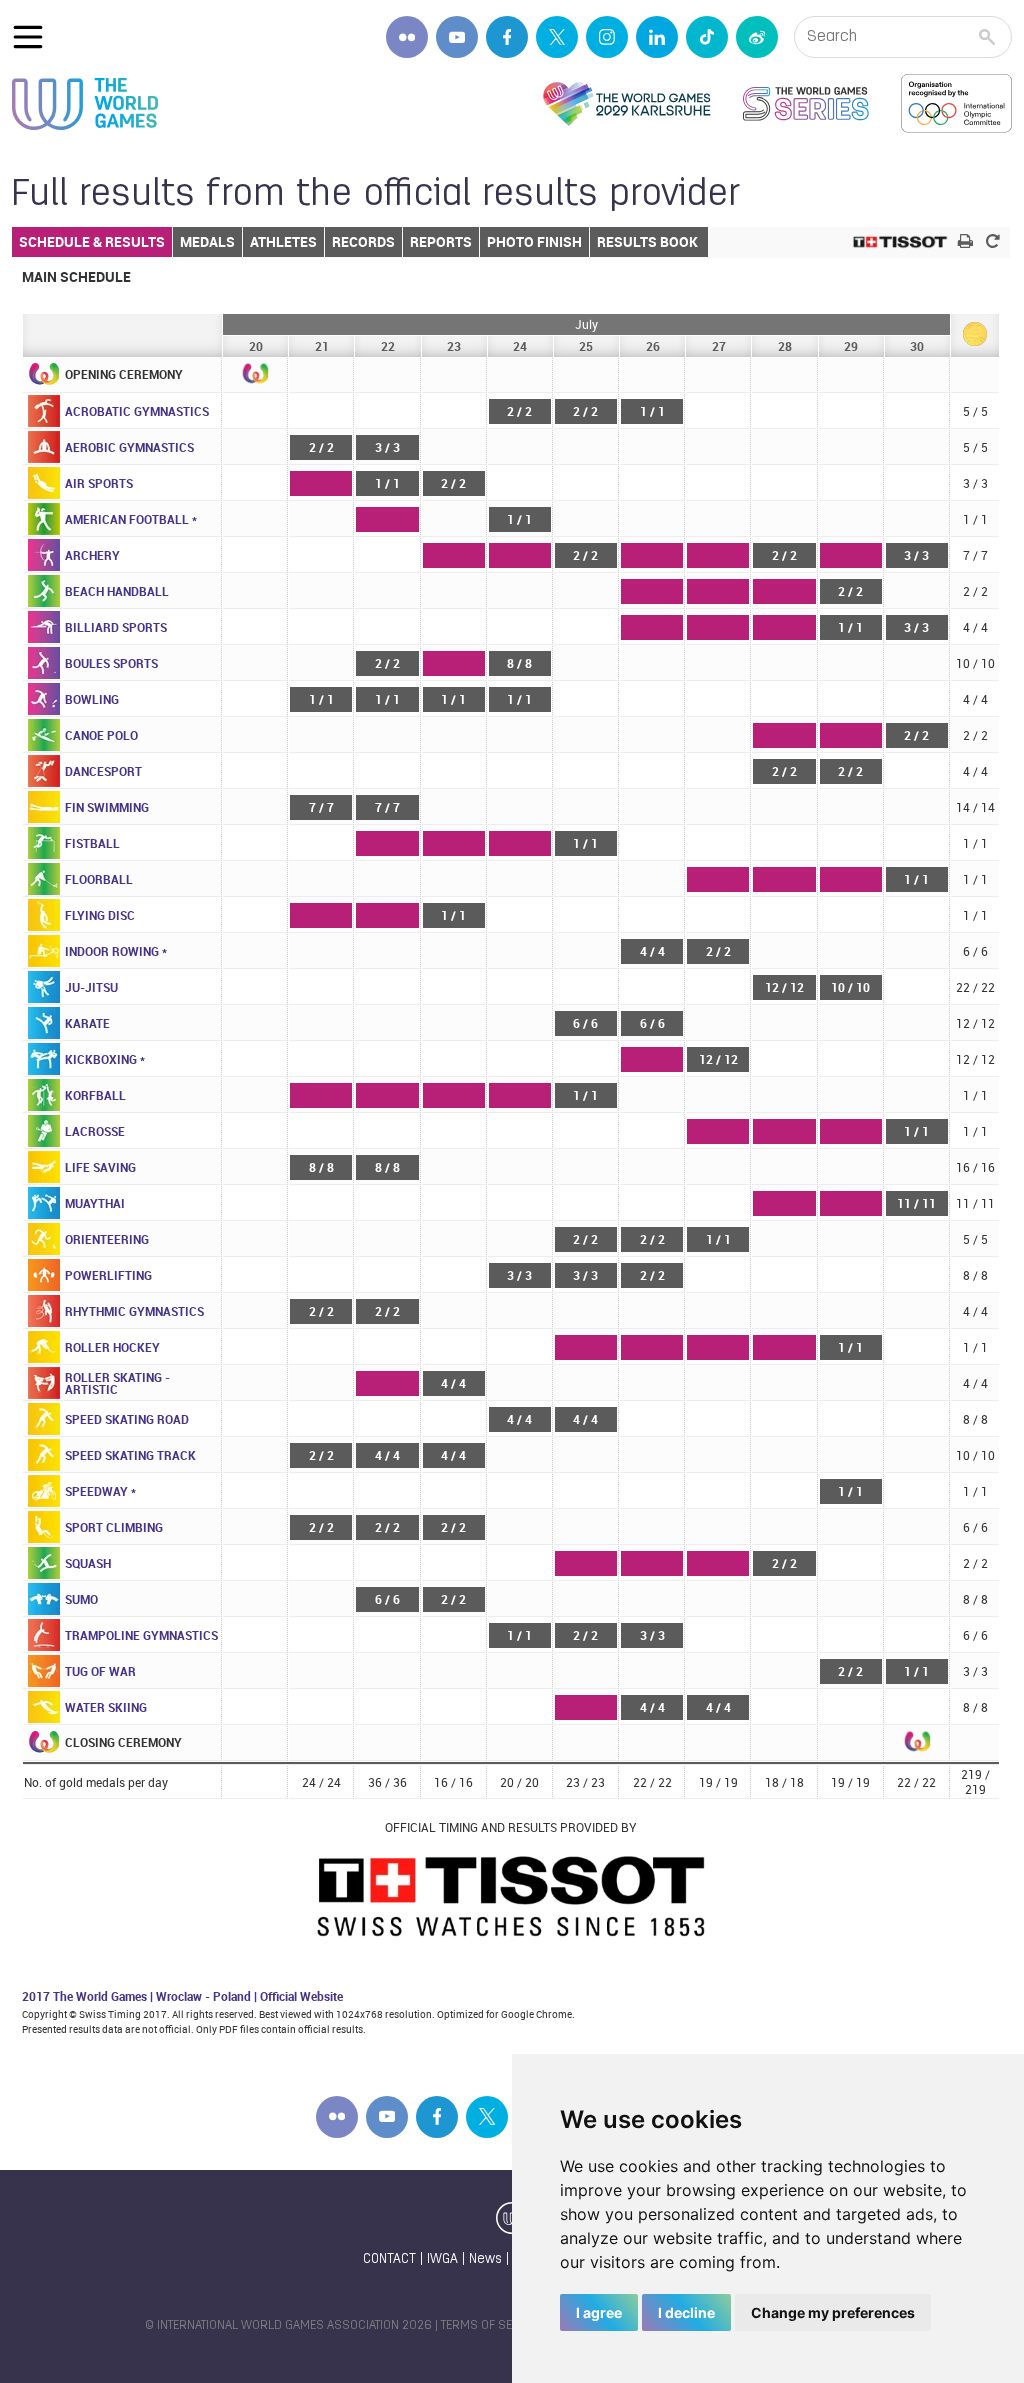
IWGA (442, 2259)
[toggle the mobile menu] (28, 37)
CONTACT (389, 2259)
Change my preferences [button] (833, 2312)
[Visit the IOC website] (956, 104)
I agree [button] (599, 2312)
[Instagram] (607, 37)
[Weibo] (757, 37)
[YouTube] (457, 37)
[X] (557, 37)
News (485, 2259)
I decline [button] (686, 2312)
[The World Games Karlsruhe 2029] (626, 104)
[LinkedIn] (657, 37)
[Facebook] (507, 37)
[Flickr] (407, 37)
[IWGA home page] (85, 104)
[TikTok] (707, 37)
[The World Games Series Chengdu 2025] (806, 104)
